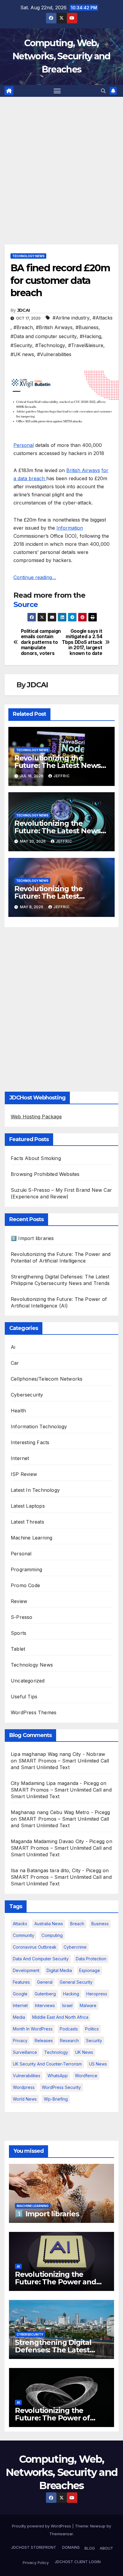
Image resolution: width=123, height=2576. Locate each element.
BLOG (90, 2548)
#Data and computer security (44, 336)
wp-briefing (56, 2099)
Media (19, 2017)
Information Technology (39, 1426)
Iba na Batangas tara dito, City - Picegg (56, 1870)
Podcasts (69, 2029)
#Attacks (103, 318)
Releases (44, 2041)
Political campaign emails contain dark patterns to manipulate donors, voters (41, 642)
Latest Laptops (28, 1506)
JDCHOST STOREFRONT (33, 2547)
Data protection (91, 1959)
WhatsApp (58, 2076)
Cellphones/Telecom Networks (47, 1379)
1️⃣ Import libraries (32, 1238)
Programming (26, 1569)
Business (100, 1924)
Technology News (28, 256)
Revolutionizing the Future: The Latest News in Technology (57, 765)
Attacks (20, 1924)
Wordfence (86, 2076)
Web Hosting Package (36, 1117)
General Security (76, 1982)
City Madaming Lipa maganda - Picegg (55, 1783)
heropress (97, 1994)
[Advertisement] (61, 162)
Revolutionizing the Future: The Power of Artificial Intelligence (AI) (58, 2418)
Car (15, 1363)
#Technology (50, 345)
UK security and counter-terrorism (47, 2064)
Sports (19, 1633)
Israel (67, 2005)
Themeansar (61, 2534)
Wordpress (24, 2087)
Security (94, 2041)
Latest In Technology (35, 1490)
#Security (21, 345)
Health (18, 1411)
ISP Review (24, 1474)
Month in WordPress (33, 2029)
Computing (52, 1935)
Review (19, 1601)
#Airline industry (71, 318)
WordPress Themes (34, 1712)
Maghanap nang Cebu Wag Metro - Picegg (60, 1812)
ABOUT (106, 2548)
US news (98, 2064)
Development (26, 1970)
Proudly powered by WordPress (42, 2526)
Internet (20, 1458)
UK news (84, 2052)
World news (25, 2099)
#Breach (23, 327)
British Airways (83, 470)
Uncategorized (28, 1681)
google (20, 1994)
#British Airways (54, 327)
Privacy (20, 2041)
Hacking (71, 1994)
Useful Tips (24, 1697)
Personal (24, 445)
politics (92, 2029)
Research (69, 2041)
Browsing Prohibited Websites (45, 1174)
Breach (77, 1924)
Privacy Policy (36, 2563)
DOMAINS (70, 2547)
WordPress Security (61, 2087)
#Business (87, 327)
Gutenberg (45, 1994)
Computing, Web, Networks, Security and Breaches (61, 56)
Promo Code (25, 1585)
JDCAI (24, 310)
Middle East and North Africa (60, 2017)
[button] (103, 91)
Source (26, 604)
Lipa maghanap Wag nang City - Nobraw (58, 1754)
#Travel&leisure (86, 345)
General (45, 1982)
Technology (56, 2052)
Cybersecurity (27, 1395)
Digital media (59, 1970)
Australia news (49, 1924)
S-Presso (22, 1617)
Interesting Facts (30, 1442)
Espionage (90, 1970)
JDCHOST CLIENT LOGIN (77, 2562)
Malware (88, 2005)
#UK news (22, 354)
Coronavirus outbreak (35, 1947)
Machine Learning (31, 1538)
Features (21, 1982)
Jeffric (62, 776)
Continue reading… (35, 577)
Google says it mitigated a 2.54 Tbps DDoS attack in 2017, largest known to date (82, 642)
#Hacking (90, 336)
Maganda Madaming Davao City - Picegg (58, 1841)
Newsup (98, 2526)
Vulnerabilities (27, 2076)
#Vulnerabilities (54, 354)
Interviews (45, 2005)
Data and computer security (41, 1959)
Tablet (18, 1649)
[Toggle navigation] (57, 91)
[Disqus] (61, 1008)
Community (24, 1935)
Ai (13, 1347)
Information (70, 528)
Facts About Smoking (36, 1158)
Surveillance (25, 2052)
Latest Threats (27, 1522)
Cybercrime (75, 1947)
